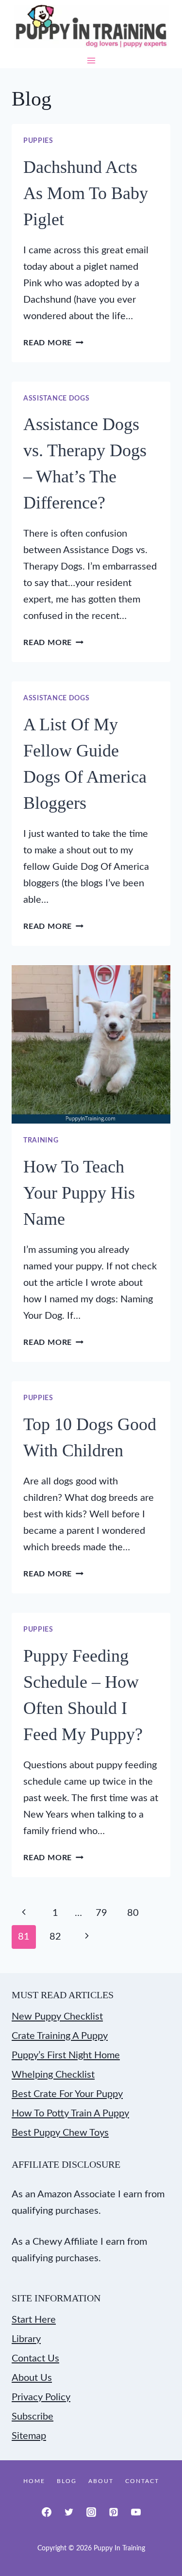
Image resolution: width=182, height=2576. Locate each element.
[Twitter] (69, 2512)
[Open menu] (91, 61)
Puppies (38, 141)
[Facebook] (47, 2512)
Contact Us (35, 2359)
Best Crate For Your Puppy (67, 2094)
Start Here (34, 2320)
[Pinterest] (114, 2512)
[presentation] (91, 1044)
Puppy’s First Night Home (66, 2055)
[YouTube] (136, 2512)
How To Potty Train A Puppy (70, 2113)
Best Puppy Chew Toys (60, 2133)
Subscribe (33, 2417)
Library (26, 2339)
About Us (32, 2378)
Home (34, 2481)
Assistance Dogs (57, 399)
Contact (142, 2481)
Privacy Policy (41, 2397)
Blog (67, 2481)
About (101, 2481)
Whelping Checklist (53, 2075)
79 (101, 1913)
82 (55, 1937)
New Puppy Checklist (57, 2017)
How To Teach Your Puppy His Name (79, 1193)
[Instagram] (91, 2512)
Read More (53, 343)
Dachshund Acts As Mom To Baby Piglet (86, 193)
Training (41, 1141)
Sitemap (29, 2436)
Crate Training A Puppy (60, 2036)
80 (133, 1913)
